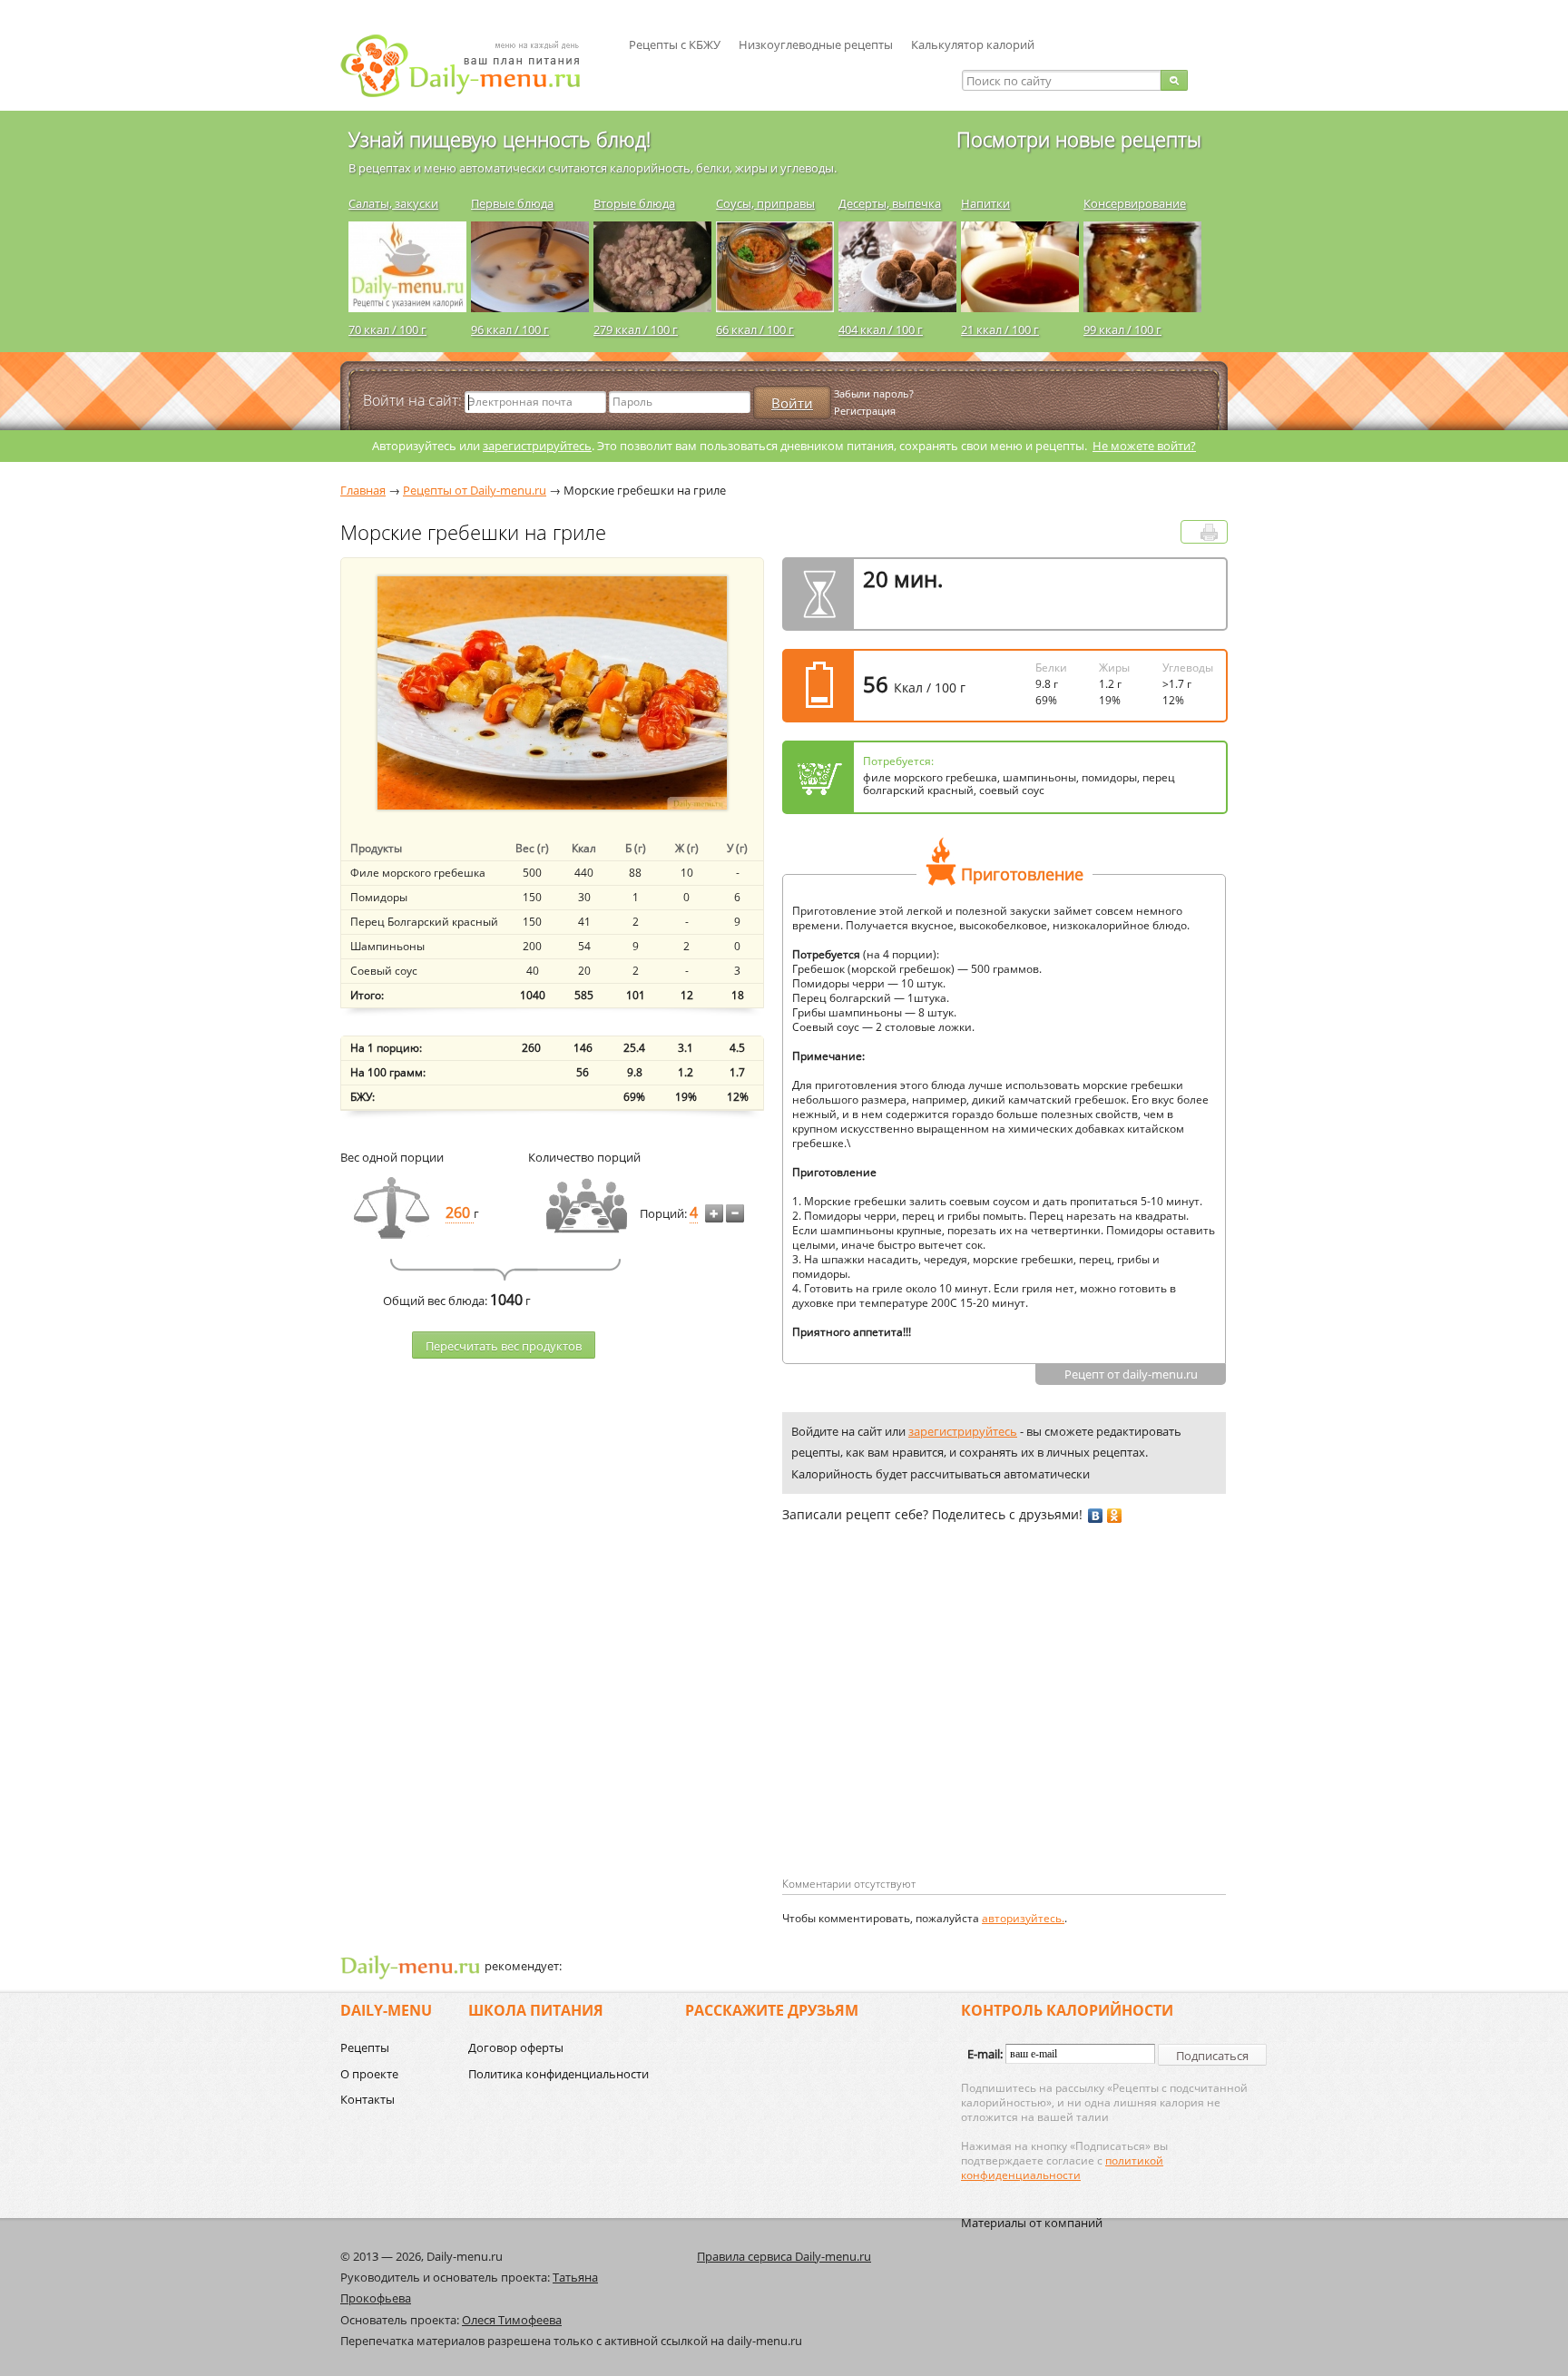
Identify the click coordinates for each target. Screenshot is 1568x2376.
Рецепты (365, 2047)
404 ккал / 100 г (881, 329)
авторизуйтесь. (1023, 1918)
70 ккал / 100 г (387, 329)
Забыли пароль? (874, 393)
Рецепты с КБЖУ (675, 44)
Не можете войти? (1144, 446)
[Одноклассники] (1115, 1516)
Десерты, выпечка (890, 203)
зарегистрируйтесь (537, 446)
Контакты (367, 2099)
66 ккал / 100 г (755, 329)
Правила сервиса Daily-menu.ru (784, 2256)
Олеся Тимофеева (512, 2320)
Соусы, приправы (765, 203)
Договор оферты (516, 2047)
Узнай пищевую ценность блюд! (500, 139)
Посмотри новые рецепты (1079, 139)
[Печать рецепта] (1209, 532)
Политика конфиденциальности (559, 2074)
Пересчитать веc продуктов (504, 1346)
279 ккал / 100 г (636, 329)
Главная (363, 490)
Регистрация (865, 411)
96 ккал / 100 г (510, 329)
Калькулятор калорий (973, 44)
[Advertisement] (935, 1729)
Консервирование (1135, 203)
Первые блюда (512, 203)
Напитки (985, 203)
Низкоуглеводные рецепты (816, 44)
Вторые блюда (634, 203)
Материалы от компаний (1032, 2223)
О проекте (369, 2074)
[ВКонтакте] (1096, 1516)
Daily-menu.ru (472, 66)
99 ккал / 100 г (1122, 329)
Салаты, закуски (393, 203)
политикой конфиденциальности (1062, 2168)
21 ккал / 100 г (1000, 329)
